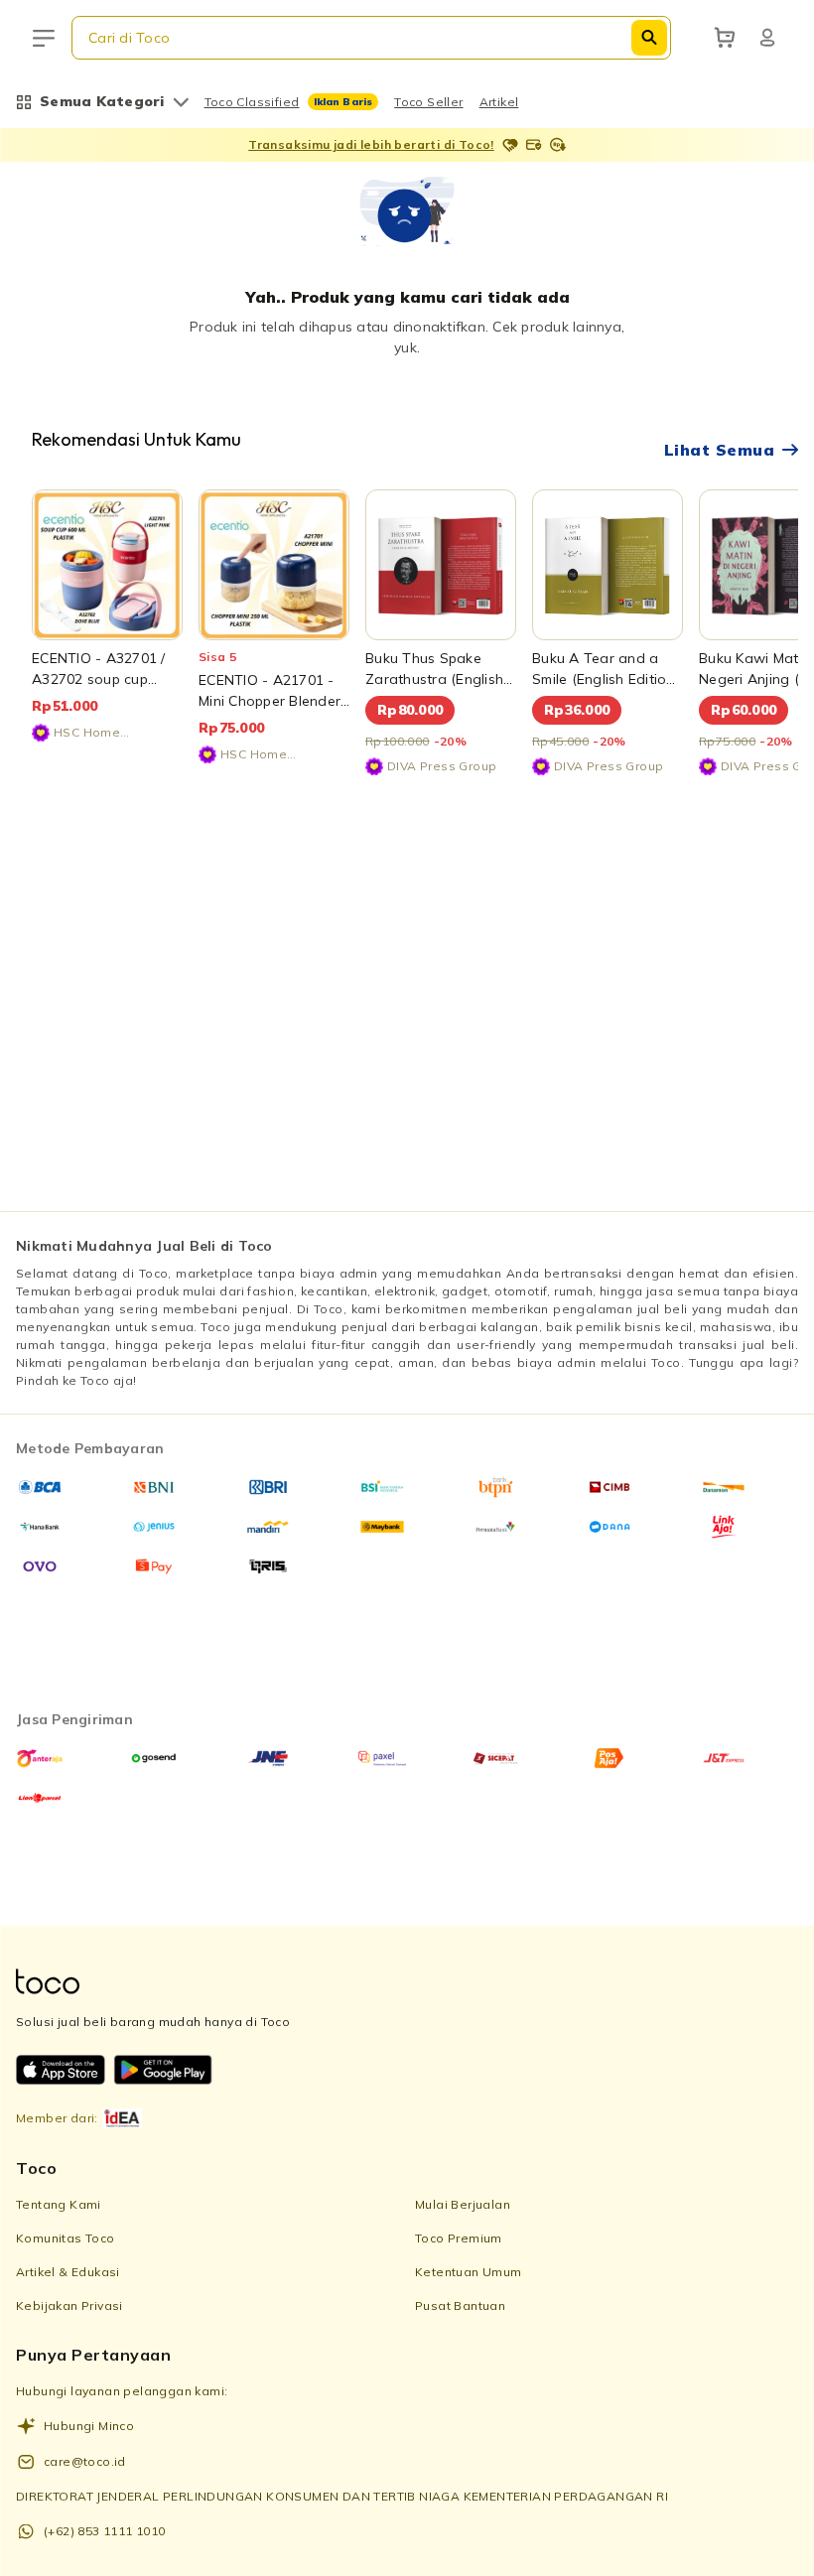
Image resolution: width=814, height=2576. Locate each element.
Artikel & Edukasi (68, 2272)
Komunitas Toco (66, 2238)
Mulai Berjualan (463, 2204)
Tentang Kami (59, 2204)
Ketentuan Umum (469, 2272)
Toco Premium (459, 2238)
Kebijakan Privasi (69, 2305)
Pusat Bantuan (460, 2305)
